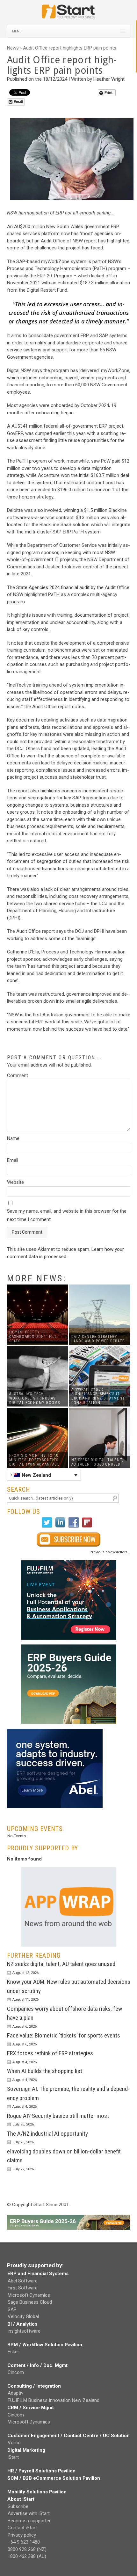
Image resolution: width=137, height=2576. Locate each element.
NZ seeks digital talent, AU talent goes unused (61, 1964)
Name (13, 1138)
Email (18, 102)
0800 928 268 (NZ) (27, 2549)
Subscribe (18, 2506)
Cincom (16, 2372)
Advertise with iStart (29, 2513)
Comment (18, 1075)
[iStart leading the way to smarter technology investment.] (68, 15)
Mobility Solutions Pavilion (37, 2492)
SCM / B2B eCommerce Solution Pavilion (54, 2478)
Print (108, 92)
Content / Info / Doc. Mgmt (37, 2365)
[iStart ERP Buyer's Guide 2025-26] (69, 1684)
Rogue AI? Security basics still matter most (58, 2116)
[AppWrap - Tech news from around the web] (69, 1907)
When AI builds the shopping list (45, 2071)
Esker (13, 2352)
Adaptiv (15, 2393)
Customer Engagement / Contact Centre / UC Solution (68, 2436)
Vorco (14, 2443)
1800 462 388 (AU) (27, 2556)
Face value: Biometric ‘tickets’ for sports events (64, 2035)
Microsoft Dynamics (29, 2295)
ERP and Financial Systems (38, 2274)
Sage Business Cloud (30, 2302)
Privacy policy (22, 2535)
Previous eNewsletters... (110, 1552)
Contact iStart (22, 2528)
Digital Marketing (26, 2450)
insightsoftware (24, 2331)
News (13, 48)
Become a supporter (29, 2521)
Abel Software (23, 2281)
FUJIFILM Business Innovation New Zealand (54, 2400)
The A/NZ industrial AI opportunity (47, 2134)
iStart (13, 2457)
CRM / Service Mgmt (31, 2408)
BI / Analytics (22, 2324)
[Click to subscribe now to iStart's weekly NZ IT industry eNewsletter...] (69, 1539)
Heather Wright (109, 79)
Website (15, 1182)
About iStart (21, 2499)
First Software (23, 2288)
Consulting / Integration (34, 2386)
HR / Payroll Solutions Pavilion (41, 2471)
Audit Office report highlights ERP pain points (70, 48)
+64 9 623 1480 (24, 2542)
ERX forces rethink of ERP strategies (50, 2053)
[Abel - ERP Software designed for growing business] (55, 1732)
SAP (12, 2309)
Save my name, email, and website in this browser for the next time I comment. (67, 1215)
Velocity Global (23, 2316)
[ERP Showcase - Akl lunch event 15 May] (69, 1600)
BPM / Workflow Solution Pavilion (45, 2345)
